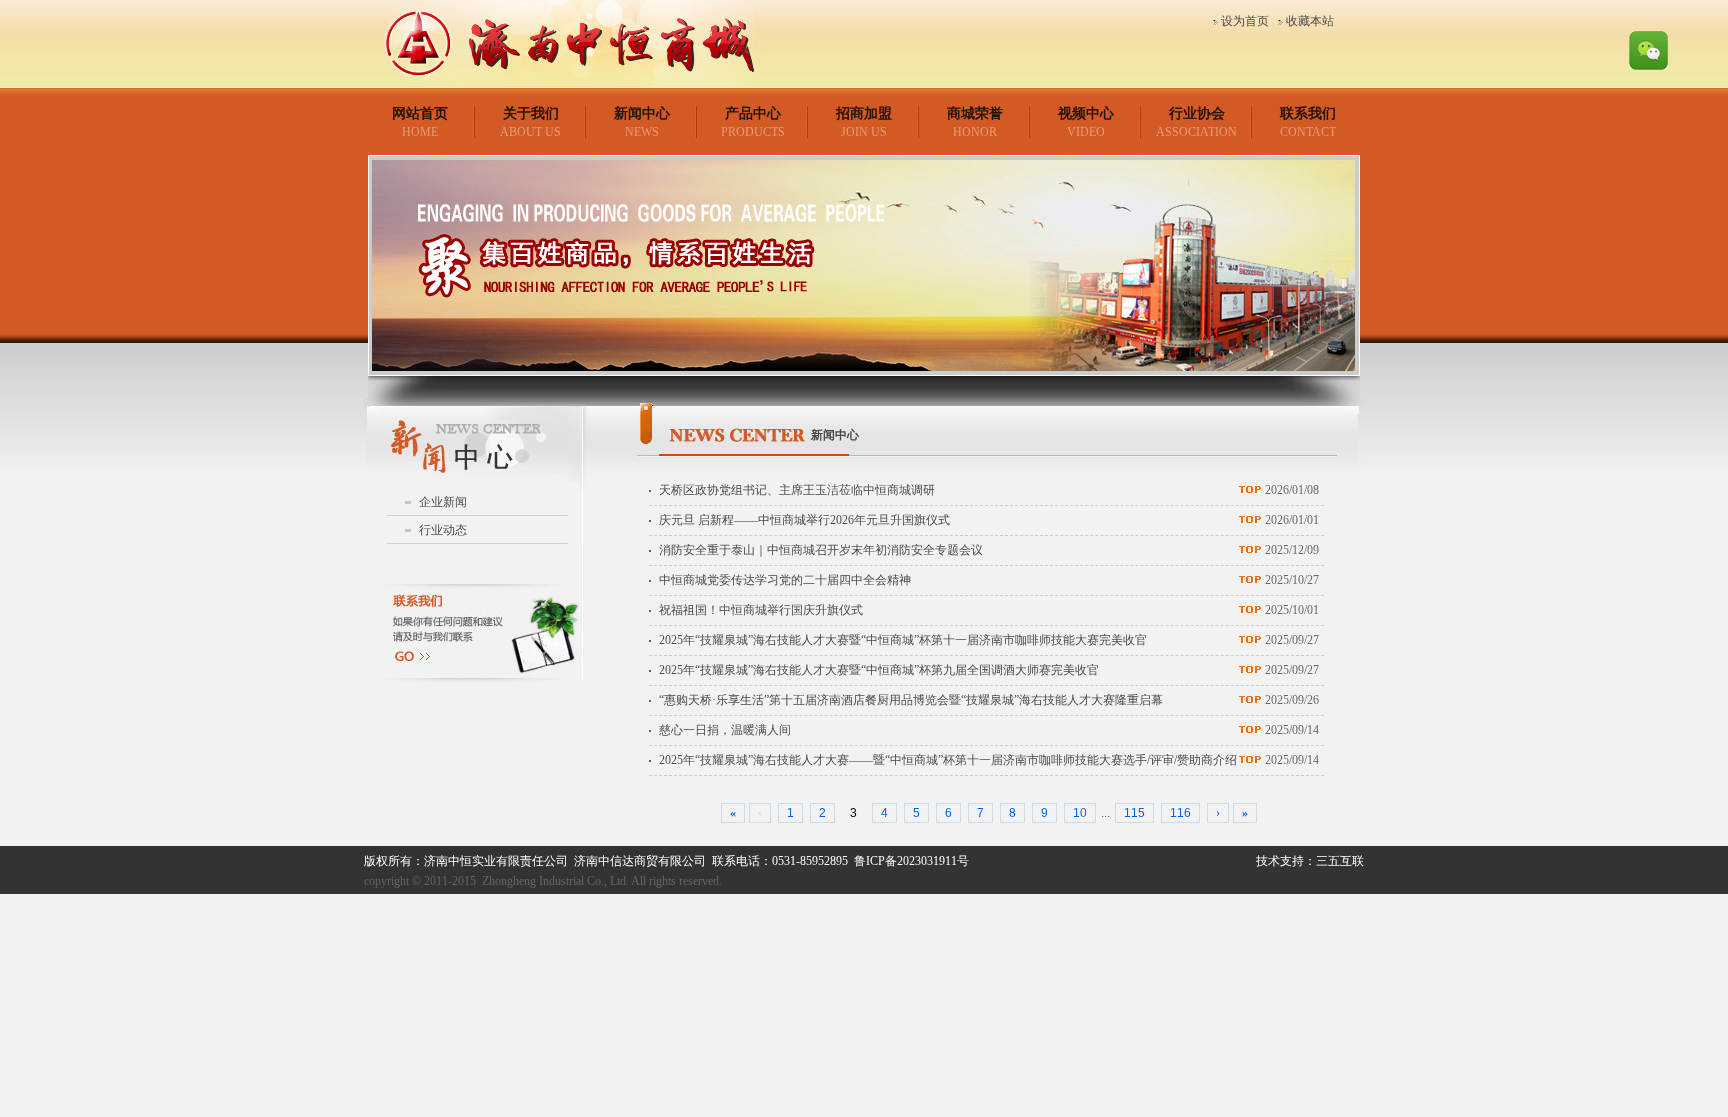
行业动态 (443, 530)
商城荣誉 (975, 113)
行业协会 (1197, 113)
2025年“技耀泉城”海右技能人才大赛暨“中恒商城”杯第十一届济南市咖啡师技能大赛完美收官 (903, 640)
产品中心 (753, 113)
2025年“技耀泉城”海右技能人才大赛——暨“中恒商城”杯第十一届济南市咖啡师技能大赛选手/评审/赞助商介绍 (948, 760)
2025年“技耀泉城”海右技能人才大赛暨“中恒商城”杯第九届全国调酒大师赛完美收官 (879, 670)
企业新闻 (443, 502)
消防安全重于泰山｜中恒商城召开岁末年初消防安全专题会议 (821, 550)
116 (1180, 813)
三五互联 (1340, 861)
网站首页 (420, 113)
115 (1134, 813)
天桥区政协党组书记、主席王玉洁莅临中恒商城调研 (797, 490)
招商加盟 (864, 113)
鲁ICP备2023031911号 (911, 861)
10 (1080, 813)
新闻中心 (642, 113)
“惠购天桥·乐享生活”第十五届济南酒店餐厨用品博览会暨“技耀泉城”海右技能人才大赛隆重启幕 (911, 700)
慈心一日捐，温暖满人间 (725, 730)
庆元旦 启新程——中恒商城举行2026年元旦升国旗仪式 (804, 520)
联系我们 (1308, 113)
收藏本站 (1310, 21)
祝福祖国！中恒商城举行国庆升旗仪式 (761, 610)
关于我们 (531, 113)
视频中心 (1086, 113)
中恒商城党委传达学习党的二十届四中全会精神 (785, 580)
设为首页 (1245, 21)
